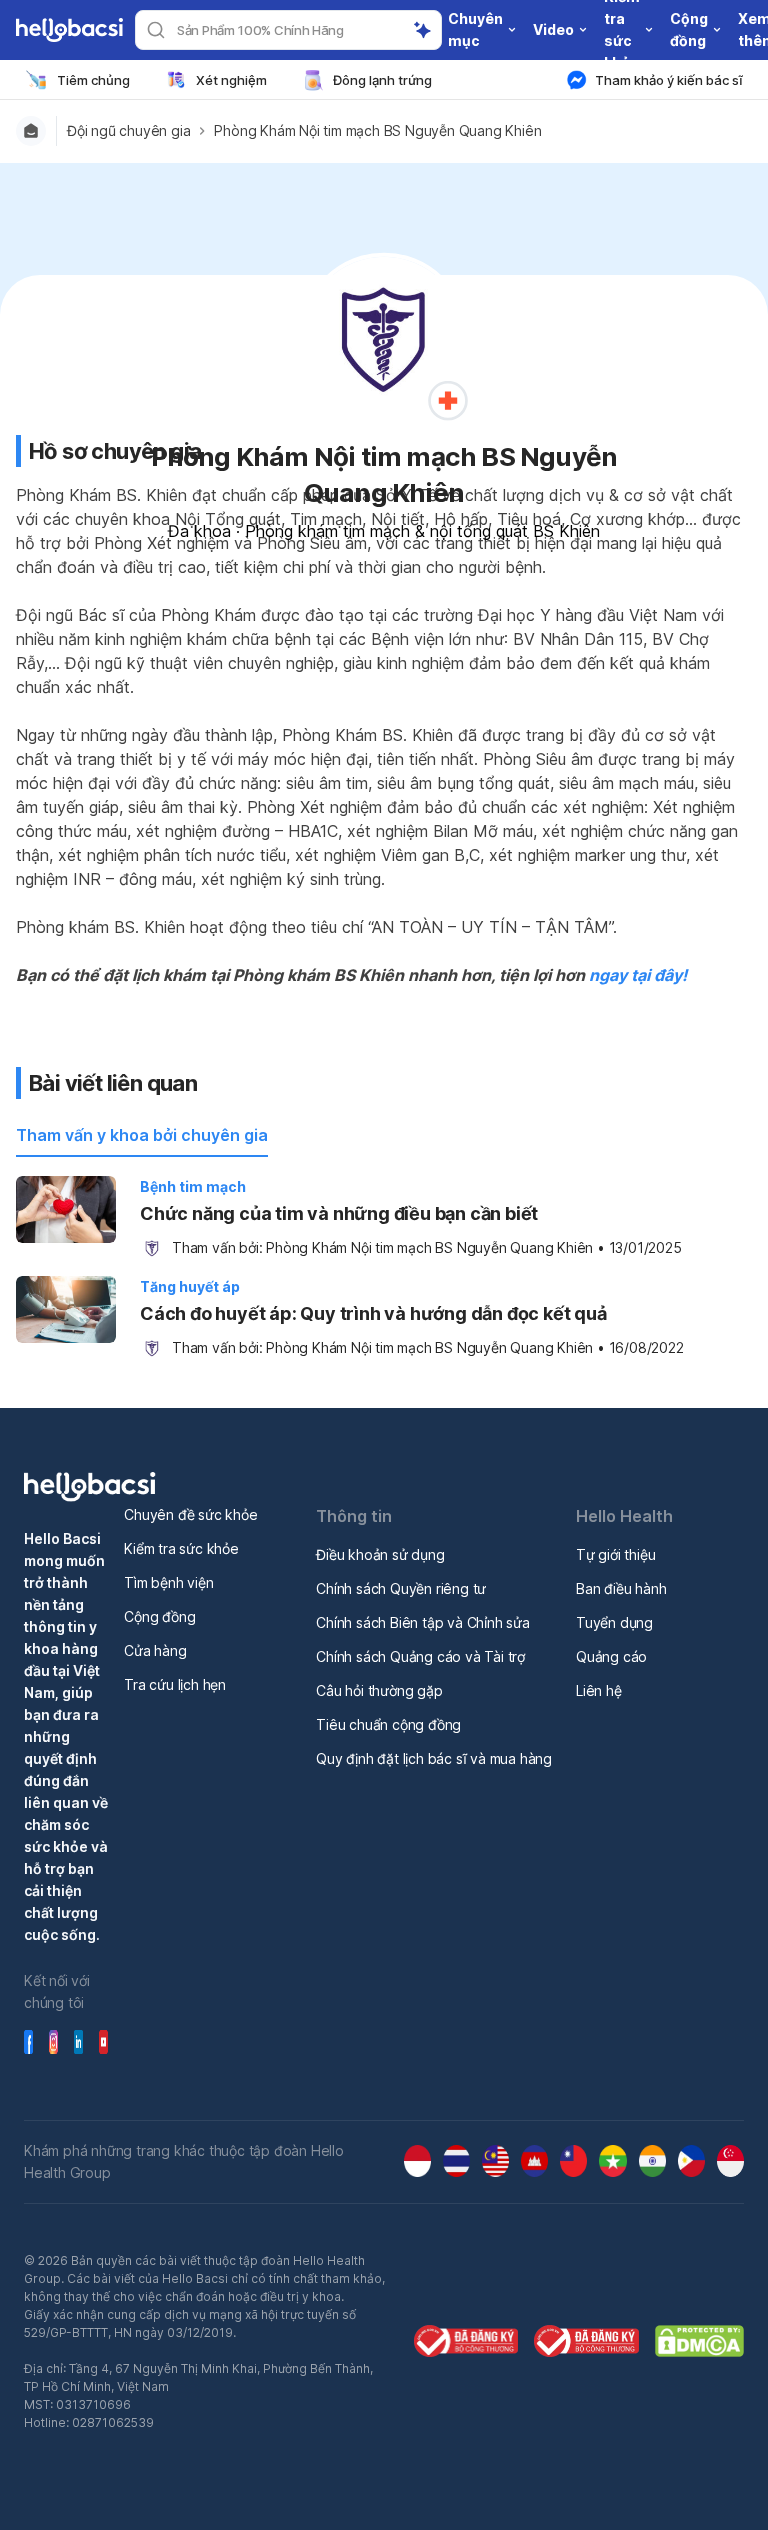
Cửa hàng (155, 1650)
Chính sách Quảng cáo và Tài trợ (420, 1656)
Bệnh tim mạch (193, 1186)
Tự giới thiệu (615, 1554)
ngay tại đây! (638, 975)
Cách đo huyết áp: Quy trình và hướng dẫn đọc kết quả (373, 1313)
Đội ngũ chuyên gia (128, 131)
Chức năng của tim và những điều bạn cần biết (339, 1213)
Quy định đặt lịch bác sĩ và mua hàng (434, 1758)
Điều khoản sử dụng (380, 1554)
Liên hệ (599, 1690)
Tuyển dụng (614, 1622)
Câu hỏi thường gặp (379, 1690)
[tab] (142, 1136)
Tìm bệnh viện (168, 1582)
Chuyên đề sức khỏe (190, 1514)
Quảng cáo (611, 1656)
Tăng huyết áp (190, 1286)
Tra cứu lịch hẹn (175, 1684)
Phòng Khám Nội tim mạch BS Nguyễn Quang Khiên (377, 131)
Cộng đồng (159, 1616)
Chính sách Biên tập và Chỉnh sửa (423, 1622)
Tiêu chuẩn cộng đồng (388, 1724)
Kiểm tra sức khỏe (181, 1548)
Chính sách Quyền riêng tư (401, 1588)
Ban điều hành (621, 1588)
